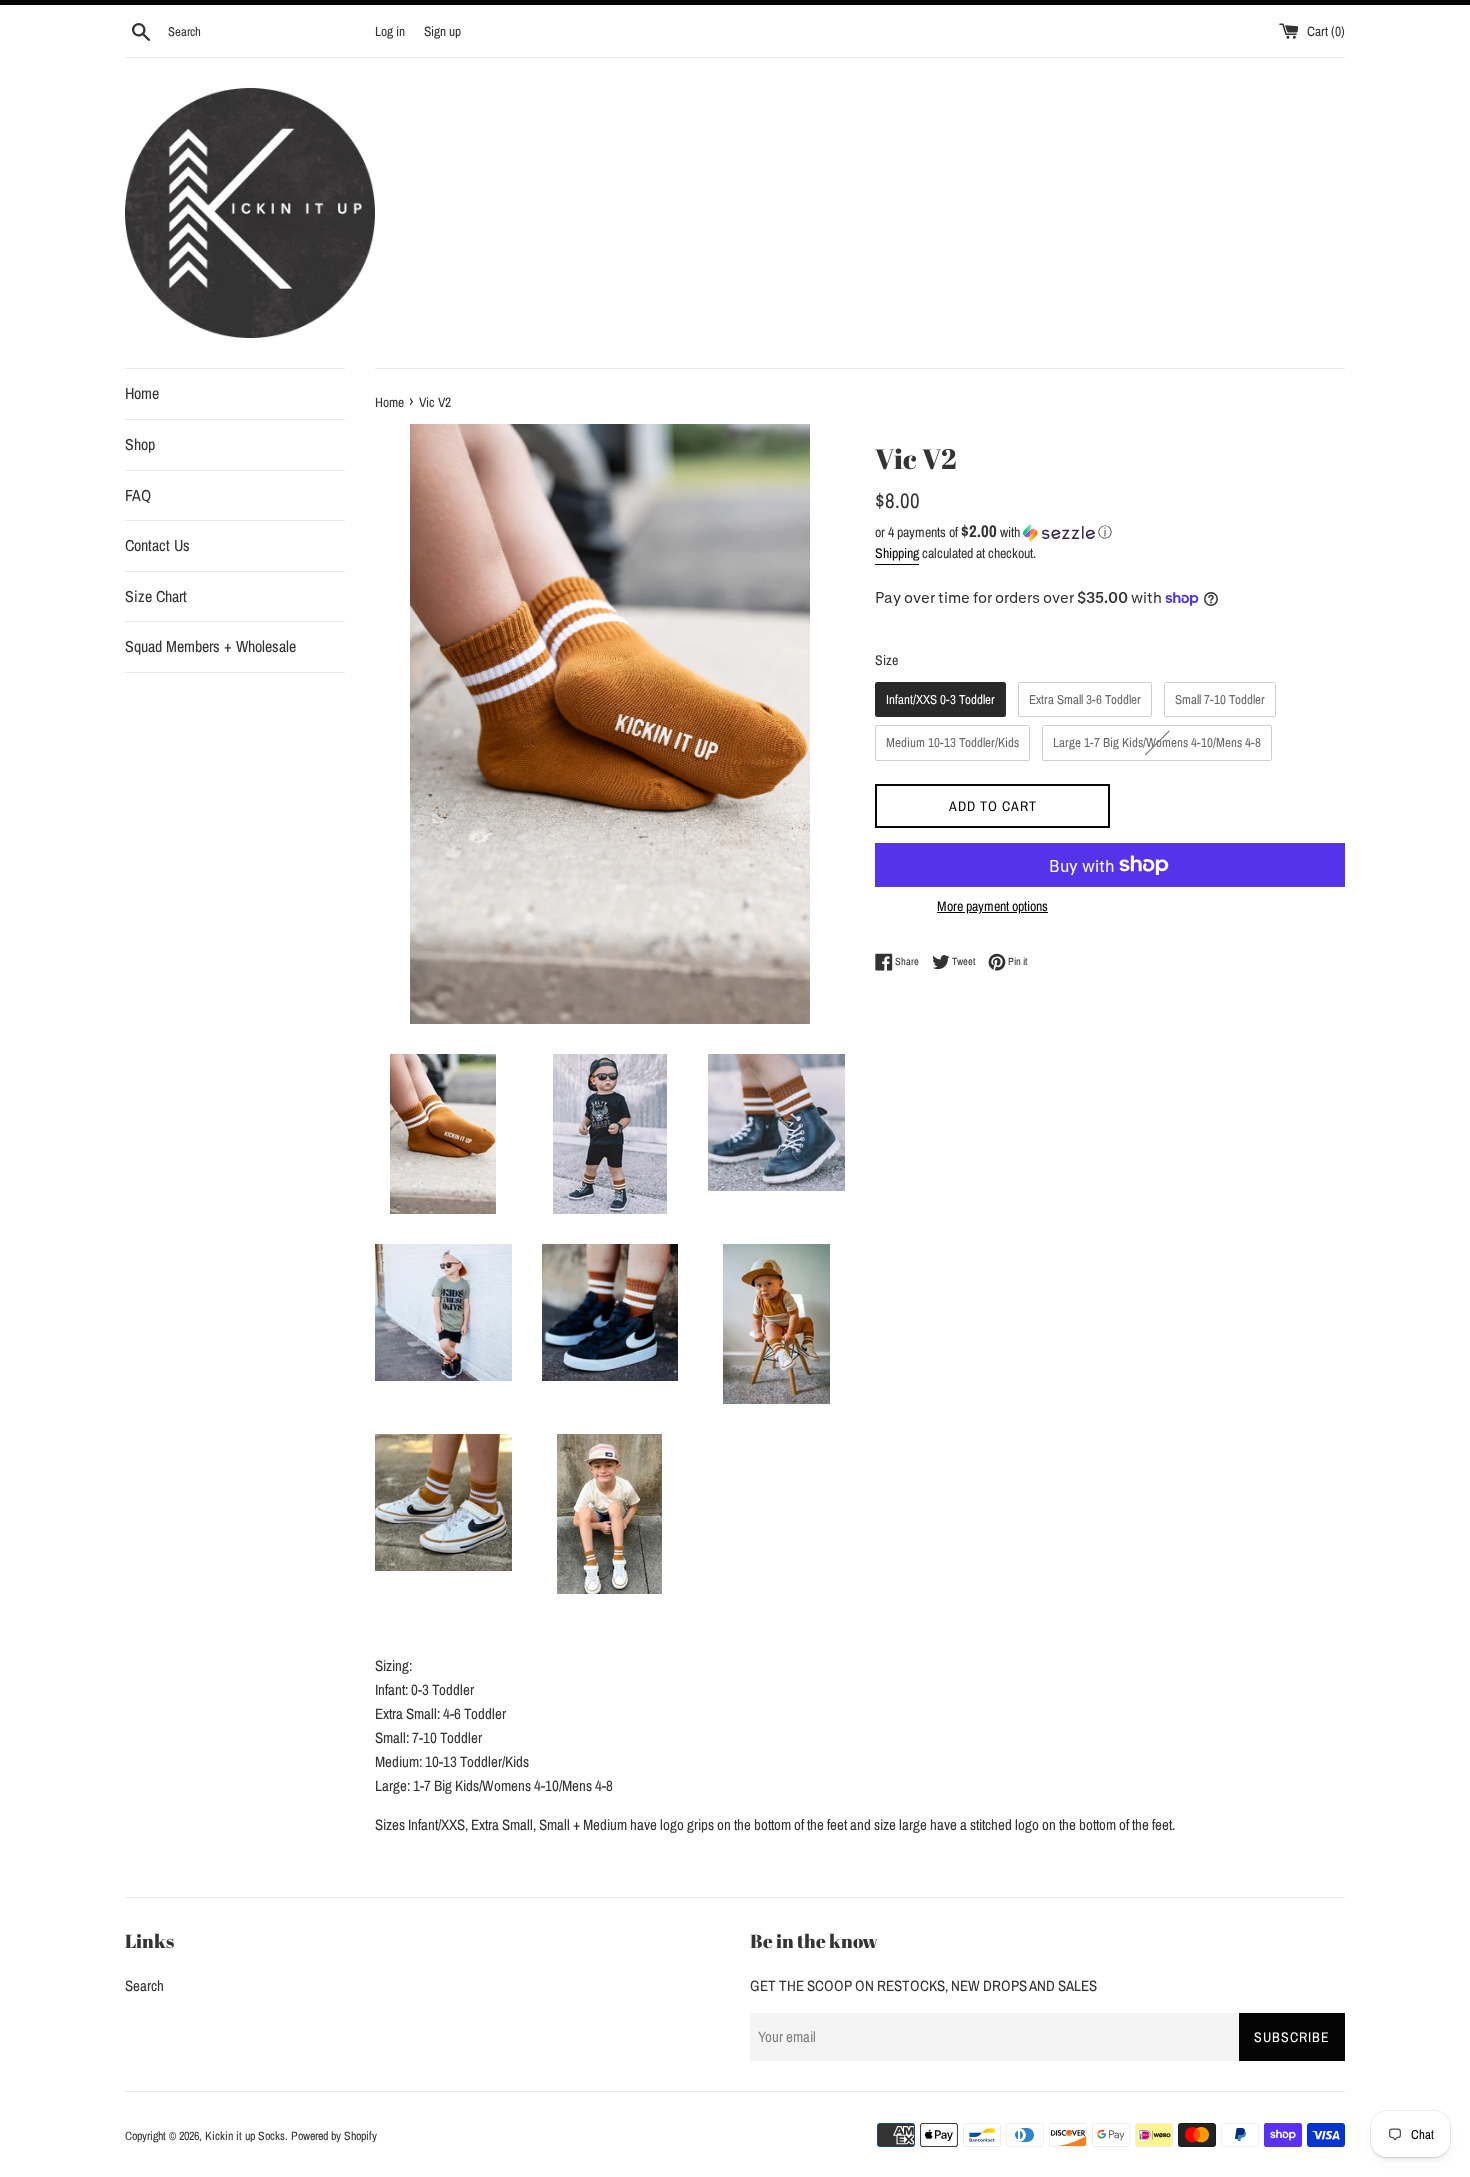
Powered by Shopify (334, 2136)
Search (144, 1985)
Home (142, 393)
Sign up (442, 31)
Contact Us (157, 545)
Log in (390, 31)
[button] (1110, 532)
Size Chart (156, 596)
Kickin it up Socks (245, 2136)
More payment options (992, 906)
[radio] (940, 700)
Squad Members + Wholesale (210, 646)
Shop (140, 444)
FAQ (138, 495)
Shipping (897, 553)
